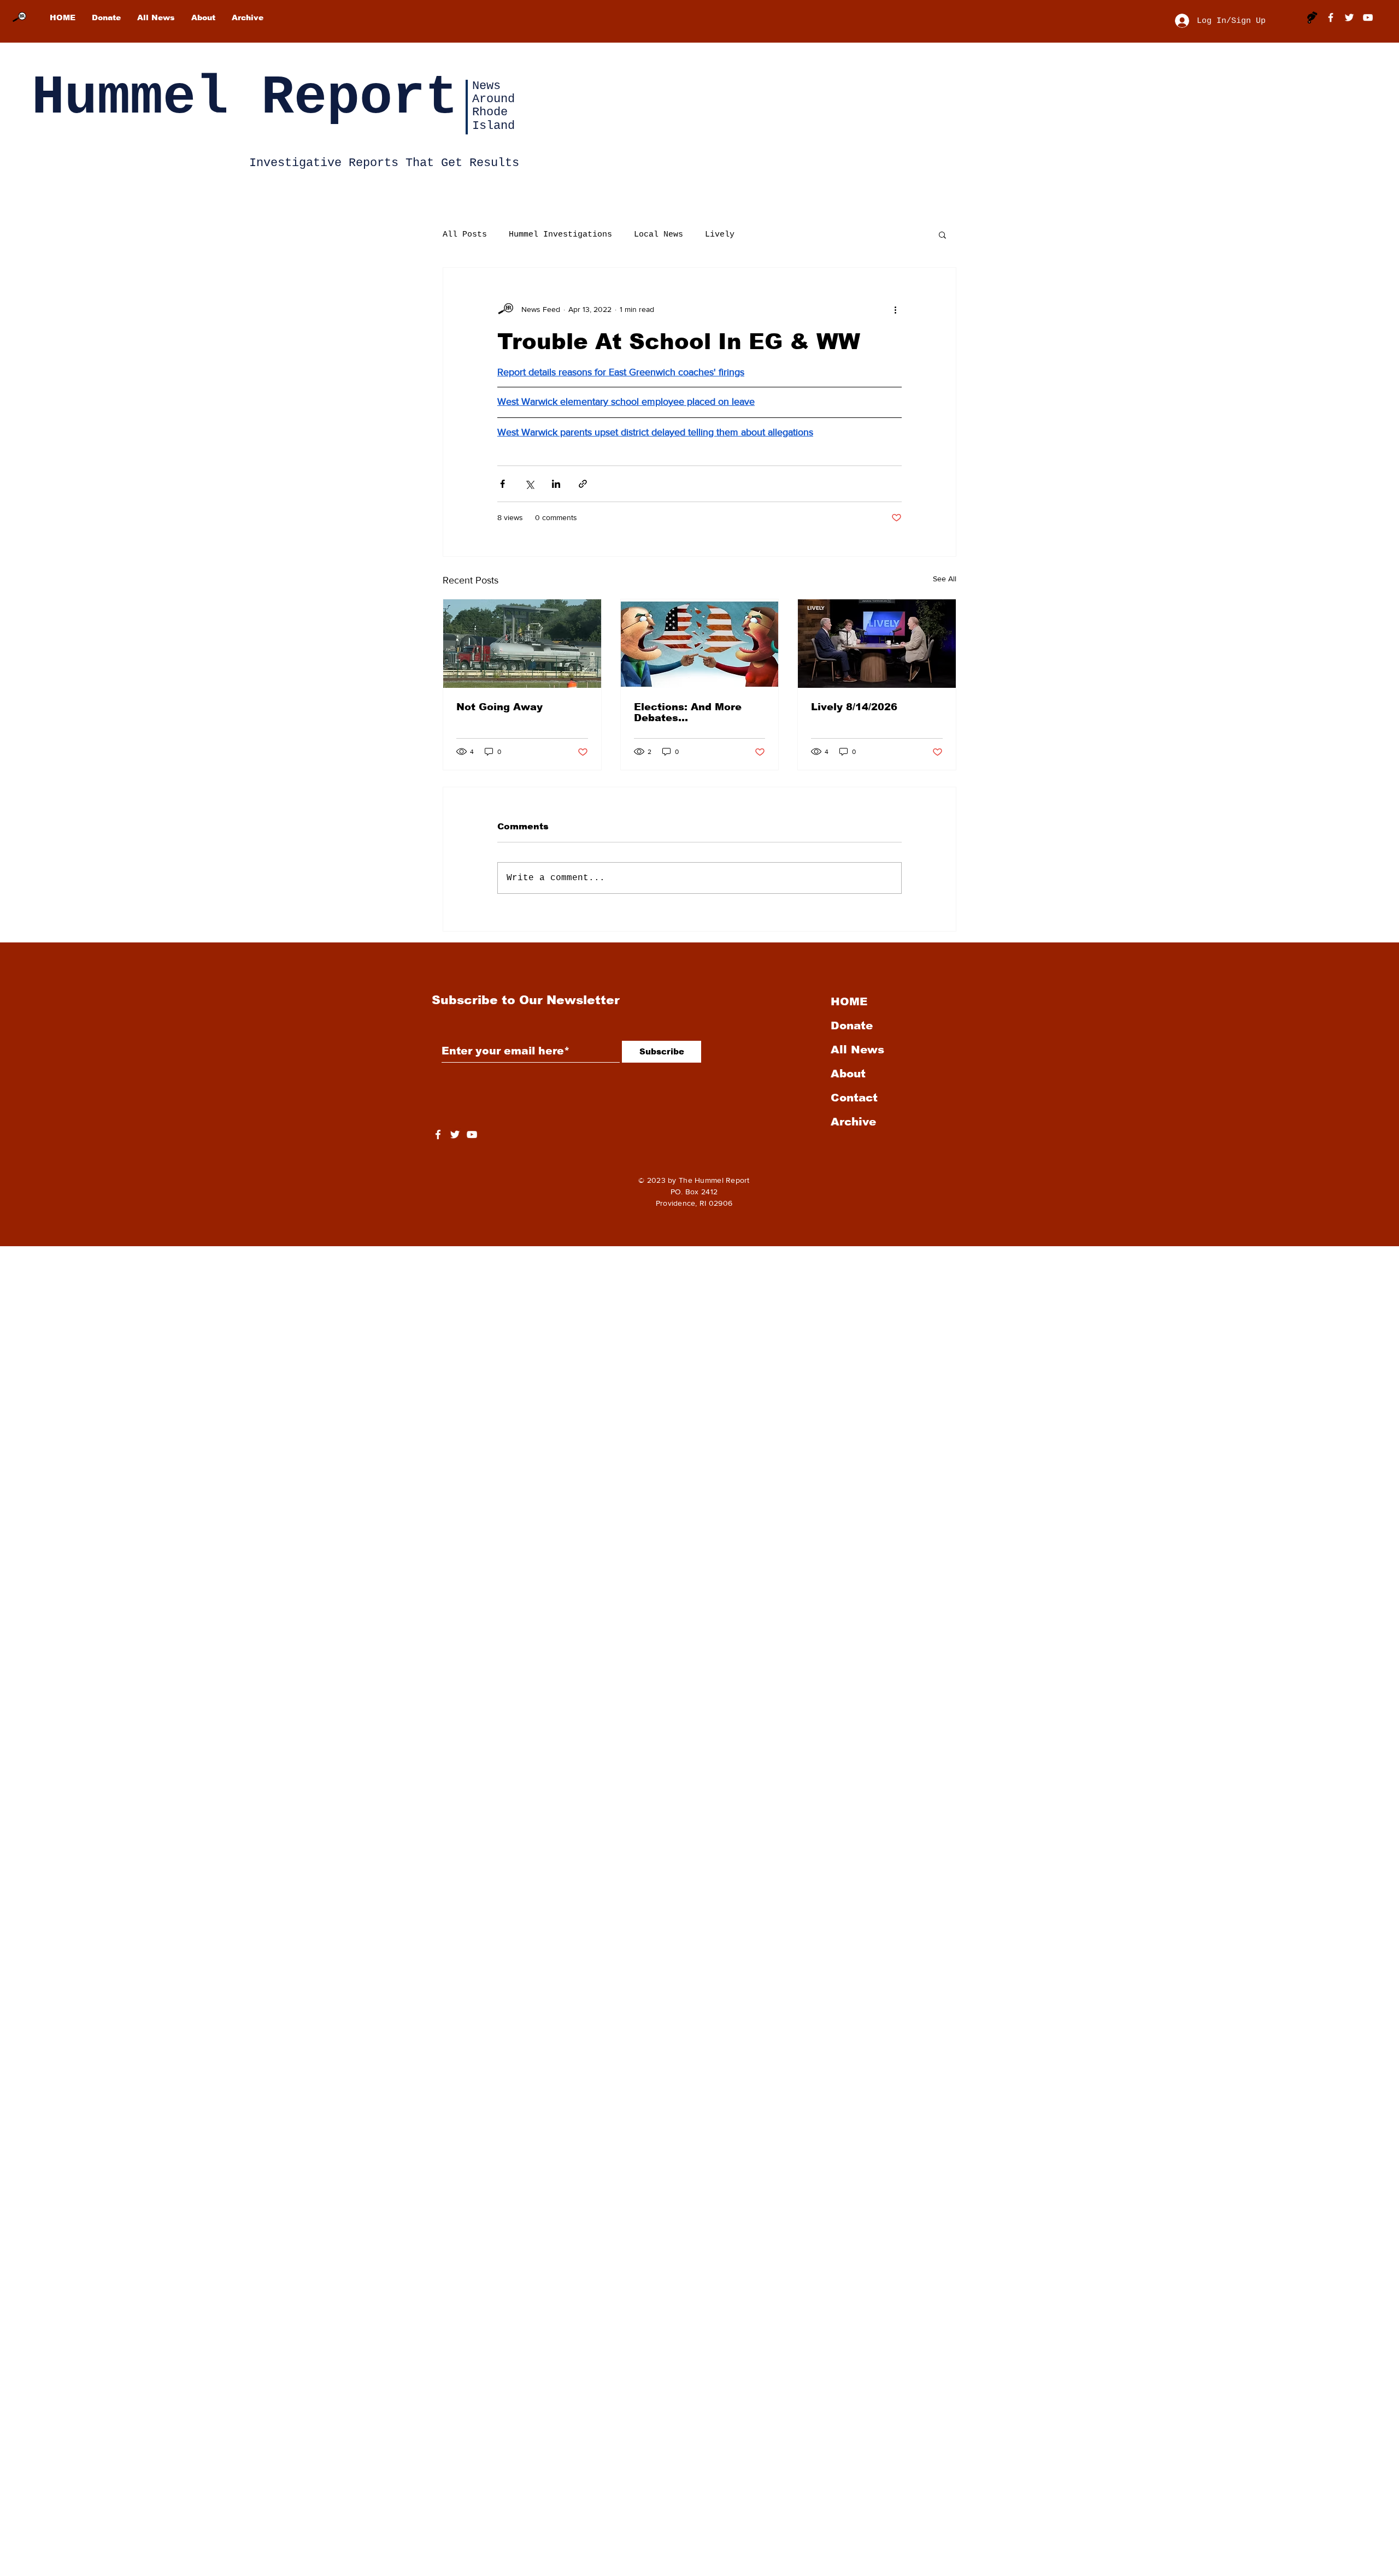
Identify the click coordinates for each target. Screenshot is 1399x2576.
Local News (659, 235)
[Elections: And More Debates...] (700, 644)
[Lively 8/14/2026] (877, 644)
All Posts (465, 235)
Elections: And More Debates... (688, 712)
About (848, 1074)
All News (857, 1050)
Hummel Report (245, 98)
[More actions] (895, 309)
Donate (852, 1025)
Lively (720, 235)
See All (945, 579)
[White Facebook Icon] (438, 1134)
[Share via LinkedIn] (556, 484)
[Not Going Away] (522, 644)
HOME (849, 1001)
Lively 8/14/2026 (854, 707)
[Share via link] (583, 484)
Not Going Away (499, 707)
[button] (942, 234)
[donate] (1312, 17)
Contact (854, 1098)
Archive (853, 1122)
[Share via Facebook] (502, 484)
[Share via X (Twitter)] (529, 484)
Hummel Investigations (560, 235)
